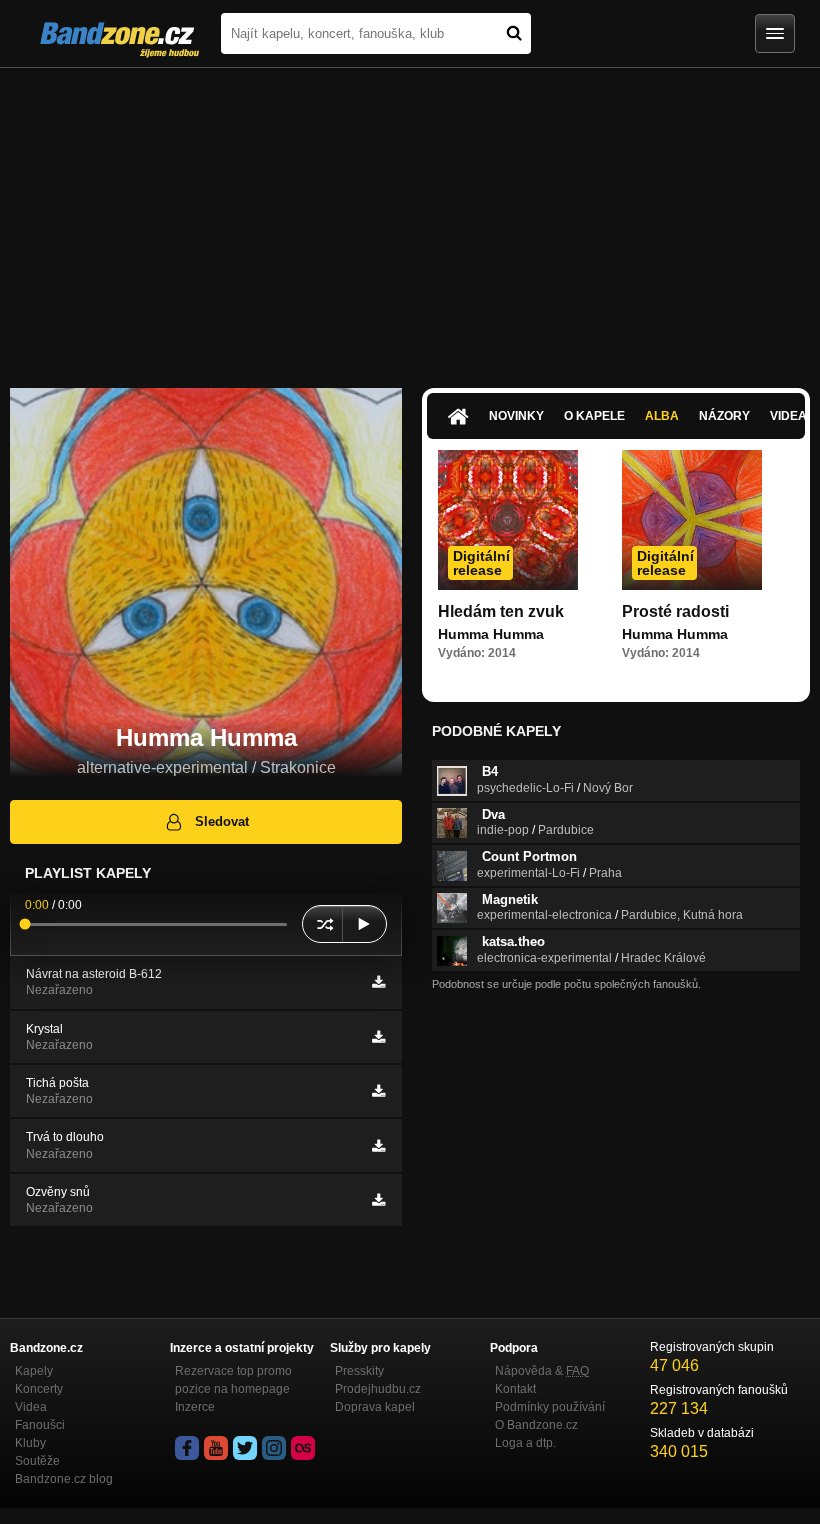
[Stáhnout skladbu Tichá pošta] (378, 1091)
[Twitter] (245, 1448)
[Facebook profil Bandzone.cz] (187, 1448)
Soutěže (37, 1461)
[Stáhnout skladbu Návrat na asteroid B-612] (378, 982)
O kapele (594, 416)
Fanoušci (40, 1425)
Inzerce (195, 1407)
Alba (662, 416)
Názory (724, 416)
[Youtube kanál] (216, 1448)
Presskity (359, 1371)
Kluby (30, 1443)
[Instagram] (274, 1448)
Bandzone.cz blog (64, 1479)
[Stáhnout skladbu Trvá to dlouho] (378, 1146)
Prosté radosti (675, 611)
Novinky (516, 416)
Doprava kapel (375, 1407)
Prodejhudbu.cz (378, 1389)
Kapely (34, 1371)
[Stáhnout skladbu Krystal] (378, 1037)
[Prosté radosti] (692, 520)
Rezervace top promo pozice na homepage (233, 1380)
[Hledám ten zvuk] (508, 520)
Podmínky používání (550, 1407)
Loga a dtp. (525, 1443)
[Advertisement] (410, 218)
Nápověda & (542, 1371)
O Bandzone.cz (536, 1425)
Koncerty (39, 1389)
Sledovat (222, 821)
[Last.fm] (303, 1448)
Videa (31, 1407)
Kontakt (515, 1389)
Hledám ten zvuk (501, 611)
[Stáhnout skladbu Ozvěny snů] (378, 1200)
